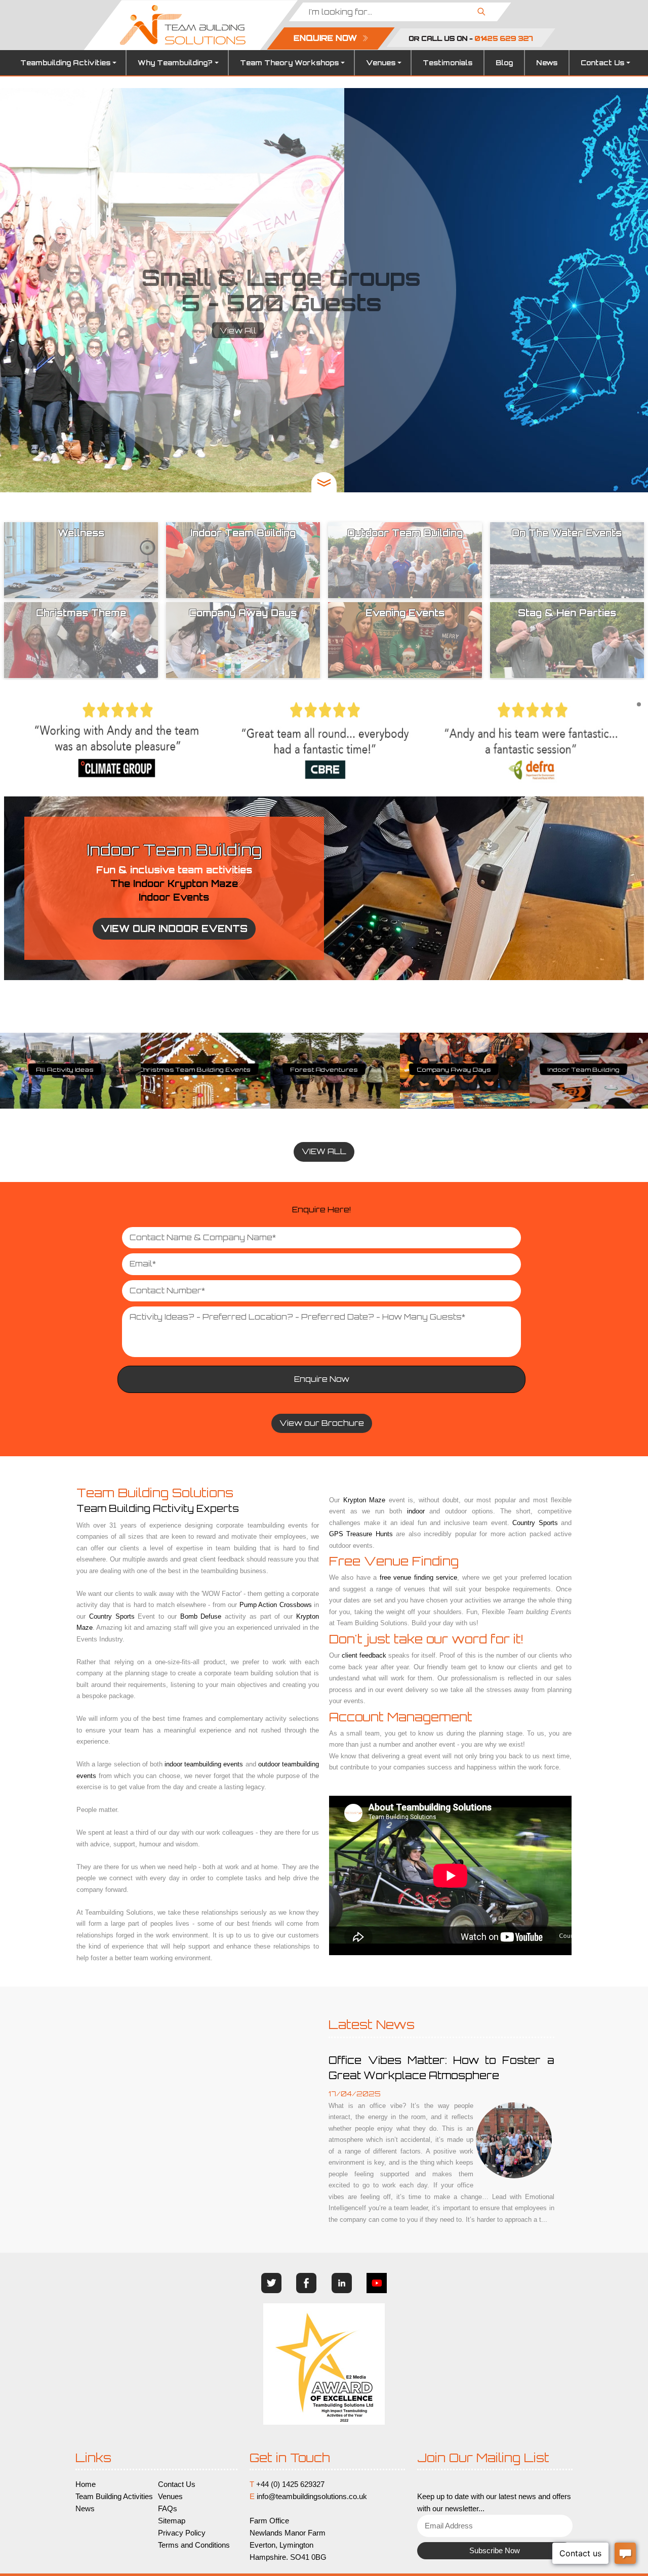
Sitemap (172, 2521)
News (547, 63)
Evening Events (195, 1071)
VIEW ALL (324, 1151)
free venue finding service (418, 1577)
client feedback (364, 1655)
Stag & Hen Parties (454, 1071)
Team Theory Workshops (289, 63)
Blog (504, 63)
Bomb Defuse (201, 1616)
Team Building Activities (114, 2497)
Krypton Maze (364, 1500)
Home (86, 2484)
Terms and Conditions (194, 2545)
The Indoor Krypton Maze (174, 883)
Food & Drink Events (65, 1071)
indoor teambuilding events (204, 1764)
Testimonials (448, 63)
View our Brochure (322, 1423)
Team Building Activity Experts (158, 1508)
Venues (381, 63)
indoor (416, 1511)
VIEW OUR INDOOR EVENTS (174, 928)
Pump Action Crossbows (276, 1605)
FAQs (168, 2509)
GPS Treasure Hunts (583, 1071)
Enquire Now (322, 1379)
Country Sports (112, 1616)
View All (324, 331)
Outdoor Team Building (324, 1071)
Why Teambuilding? (175, 63)
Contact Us (602, 63)
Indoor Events (174, 897)
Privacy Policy (182, 2533)
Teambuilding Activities (65, 63)
